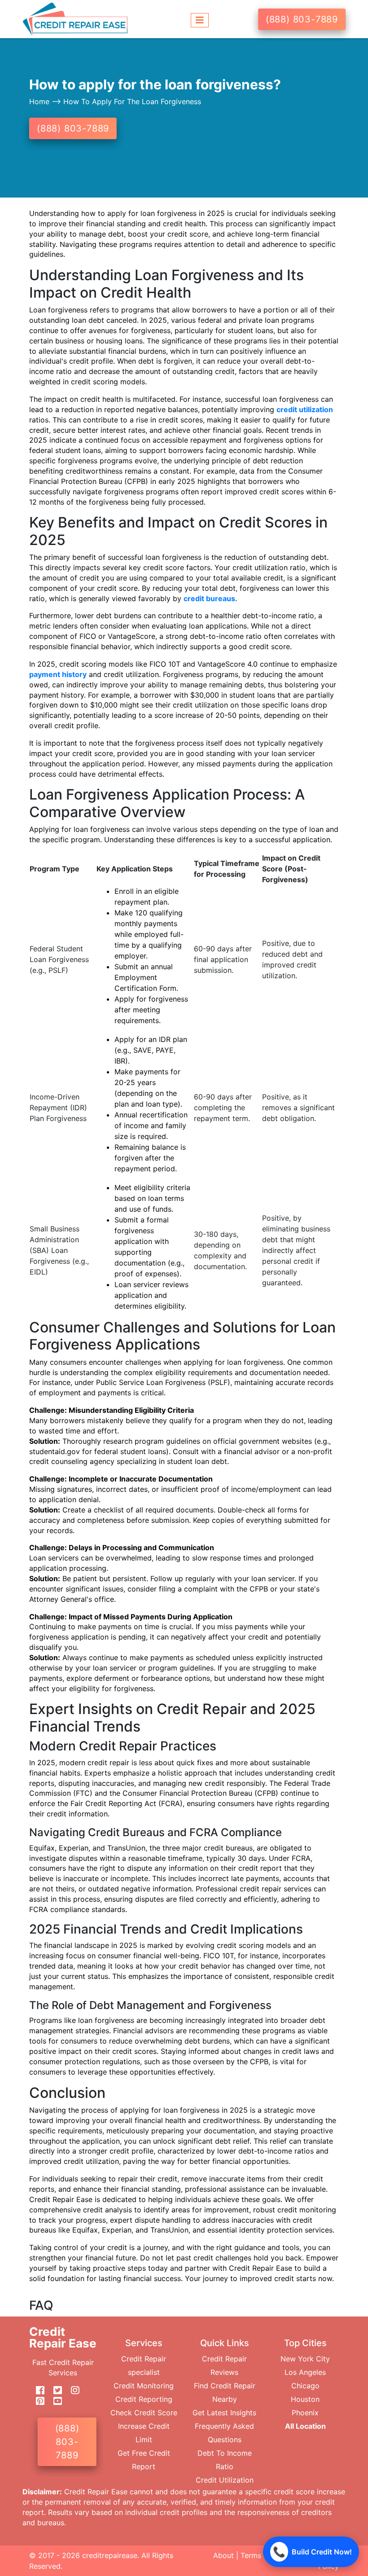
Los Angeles (305, 2372)
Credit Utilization (225, 2480)
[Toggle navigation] (200, 19)
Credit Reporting (144, 2399)
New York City (305, 2359)
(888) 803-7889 (302, 19)
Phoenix (305, 2413)
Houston (305, 2399)
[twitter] (54, 2391)
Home (40, 101)
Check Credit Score (144, 2413)
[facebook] (37, 2391)
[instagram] (72, 2391)
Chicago (305, 2386)
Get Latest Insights (224, 2413)
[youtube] (54, 2401)
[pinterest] (37, 2401)
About (223, 2555)
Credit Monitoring (144, 2386)
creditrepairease (110, 2555)
